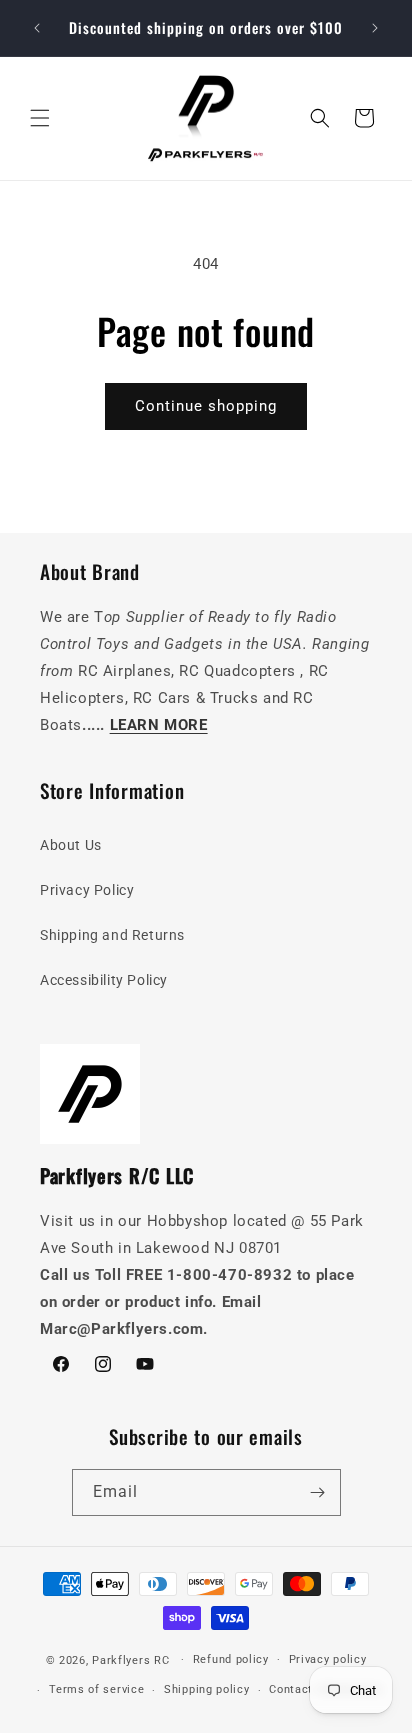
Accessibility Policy (104, 980)
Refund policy (231, 1659)
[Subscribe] (318, 1492)
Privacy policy (328, 1659)
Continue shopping (206, 406)
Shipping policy (207, 1689)
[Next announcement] (375, 28)
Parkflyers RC (132, 1659)
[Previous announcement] (37, 28)
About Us (71, 845)
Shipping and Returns (112, 935)
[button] (40, 118)
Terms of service (96, 1689)
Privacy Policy (87, 890)
